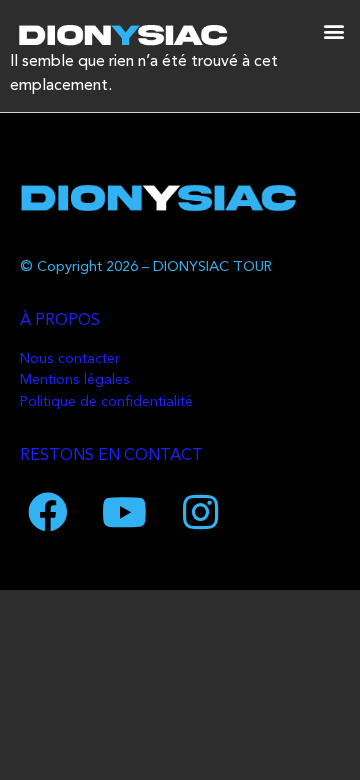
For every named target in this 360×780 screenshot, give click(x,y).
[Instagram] (200, 512)
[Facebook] (48, 512)
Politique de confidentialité (106, 402)
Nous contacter (70, 359)
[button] (333, 30)
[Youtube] (124, 512)
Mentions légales (75, 380)
